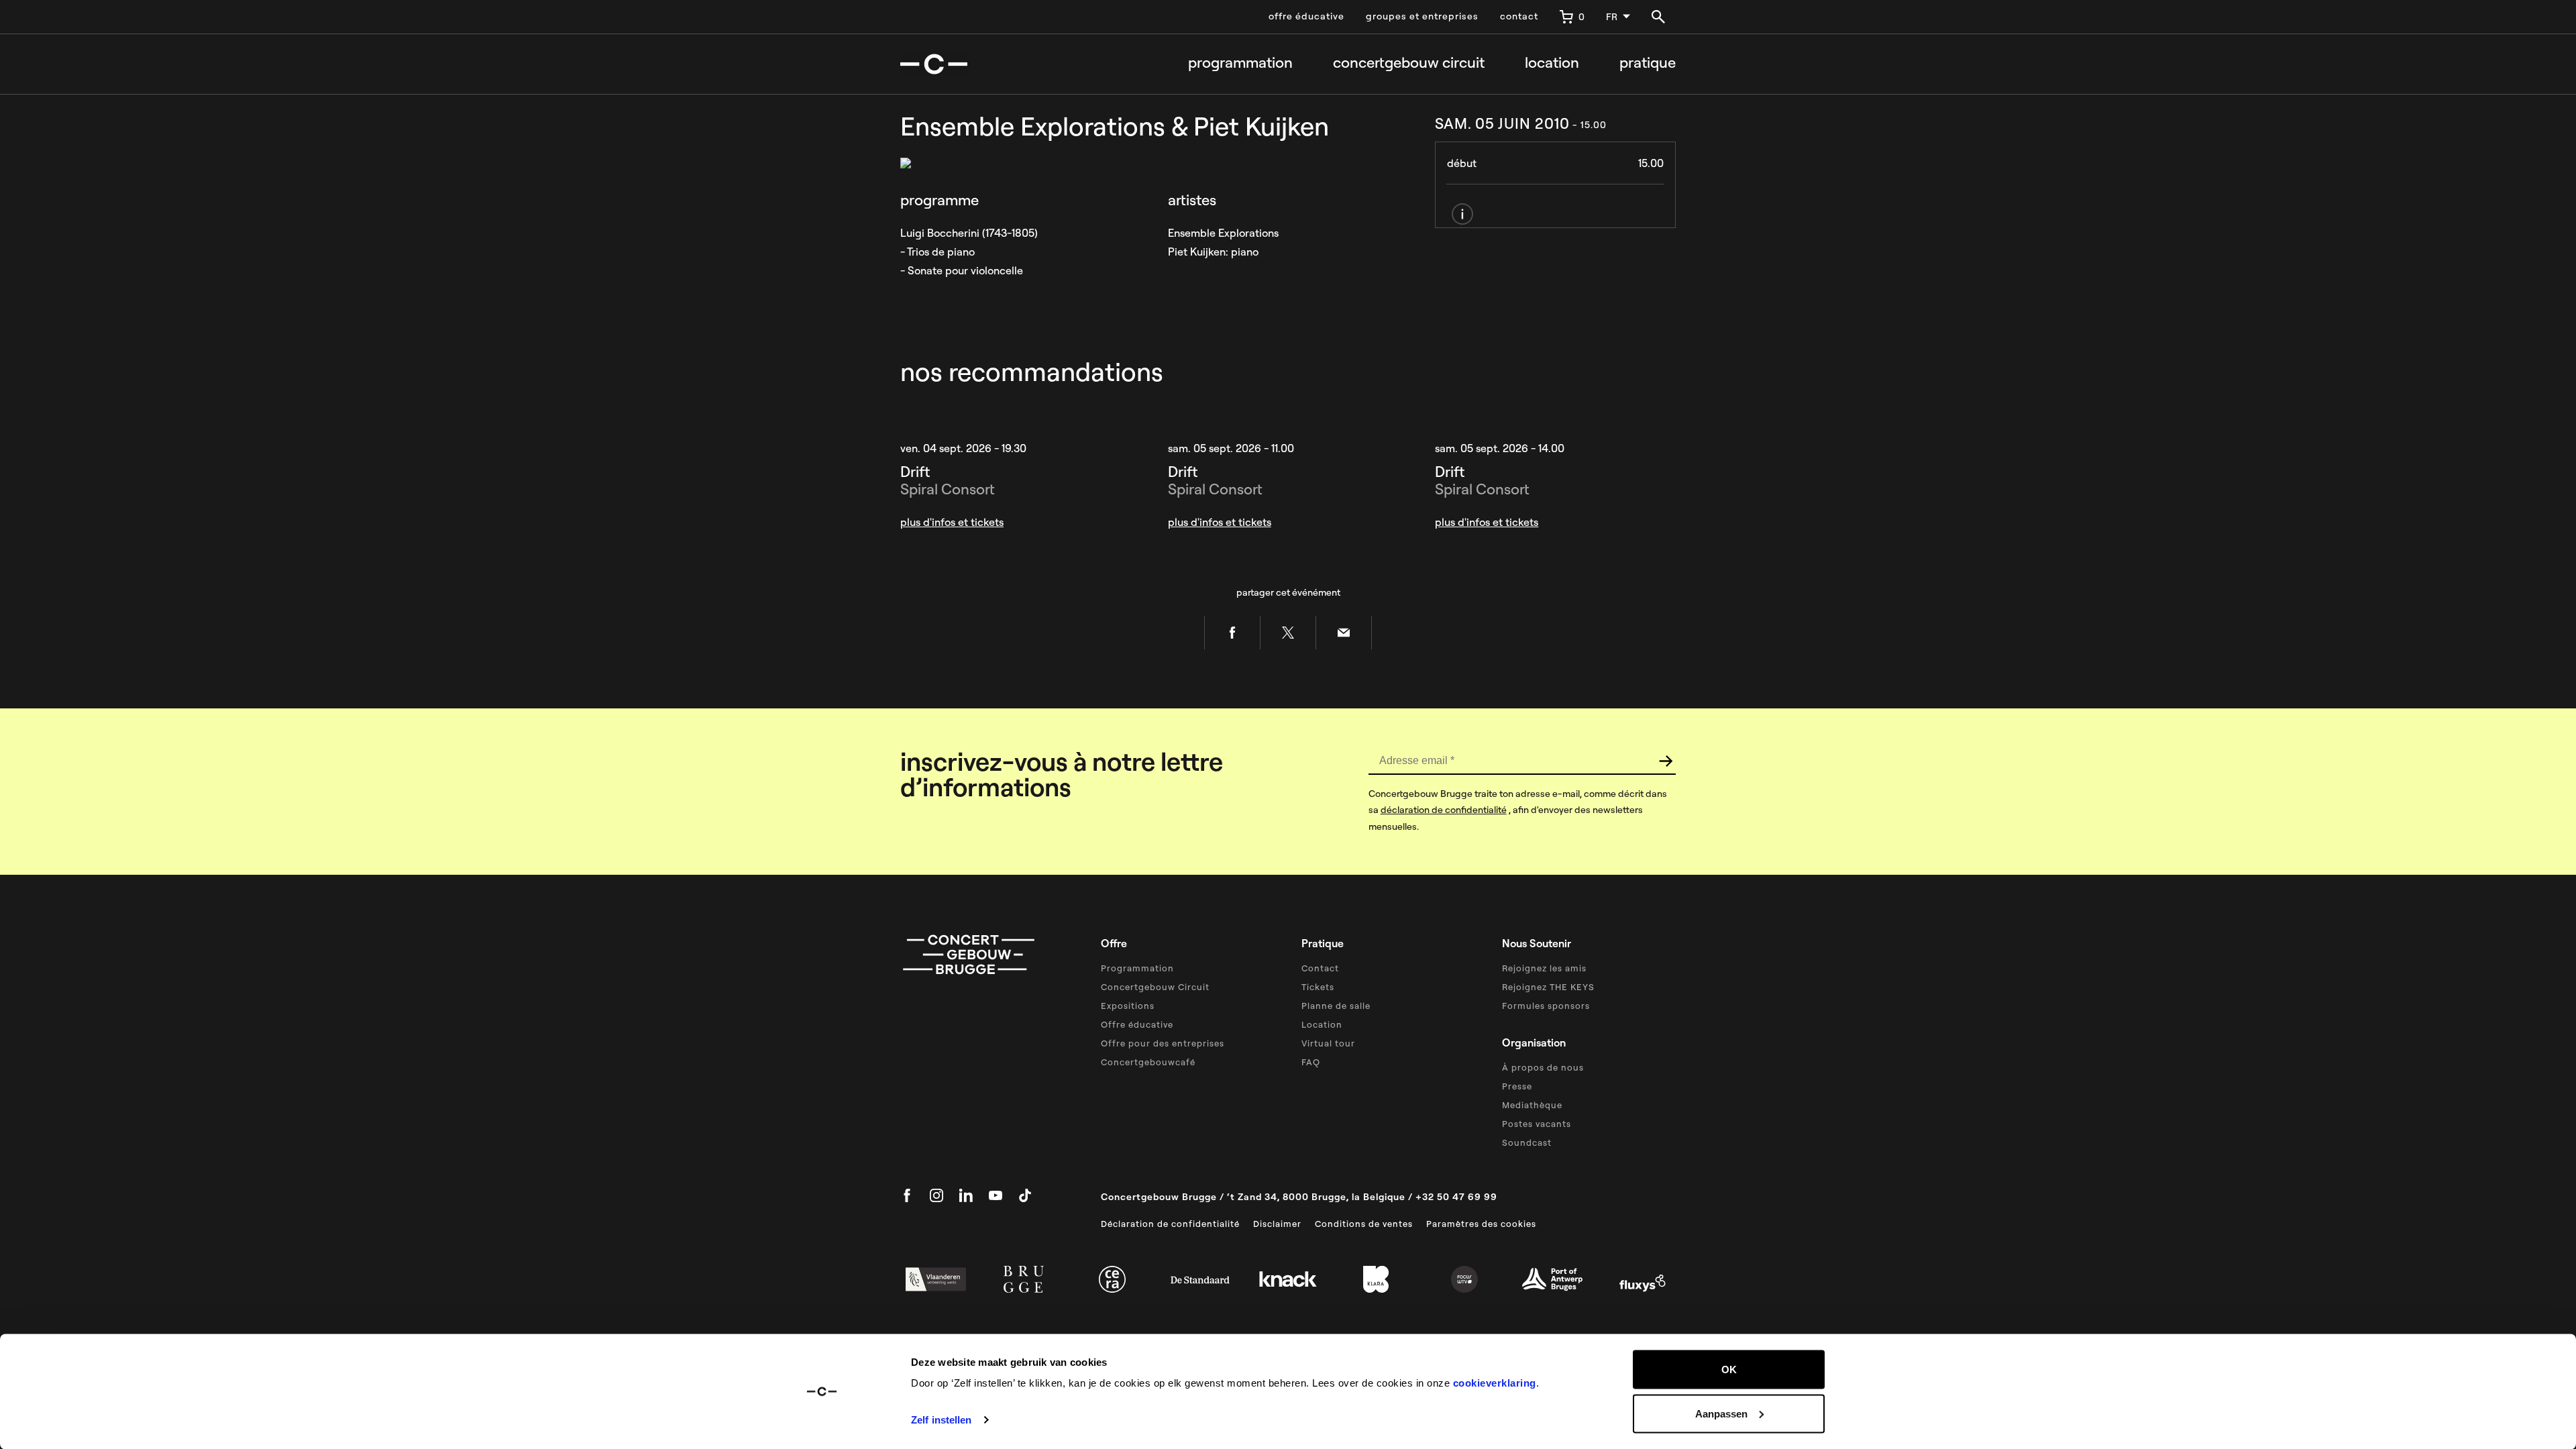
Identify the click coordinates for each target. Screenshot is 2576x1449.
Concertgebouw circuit (1409, 63)
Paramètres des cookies (1481, 1224)
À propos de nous (1543, 1067)
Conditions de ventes (1364, 1224)
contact (1519, 16)
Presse (1517, 1086)
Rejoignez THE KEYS (1548, 987)
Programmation (1240, 63)
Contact (1320, 968)
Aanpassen (1721, 1413)
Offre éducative (1137, 1024)
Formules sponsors (1546, 1006)
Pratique (1648, 63)
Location (1552, 63)
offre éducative (1306, 16)
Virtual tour (1328, 1043)
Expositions (1128, 1006)
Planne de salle (1336, 1006)
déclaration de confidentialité (1444, 810)
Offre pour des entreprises (1163, 1043)
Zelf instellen (941, 1420)
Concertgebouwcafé (1148, 1062)
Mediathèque (1532, 1105)
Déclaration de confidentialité (1170, 1224)
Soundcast (1527, 1142)
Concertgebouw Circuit (1155, 987)
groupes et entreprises (1422, 16)
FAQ (1311, 1062)
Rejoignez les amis (1544, 968)
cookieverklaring (1495, 1383)
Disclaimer (1277, 1224)
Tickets (1318, 987)
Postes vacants (1537, 1124)
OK (1729, 1370)
